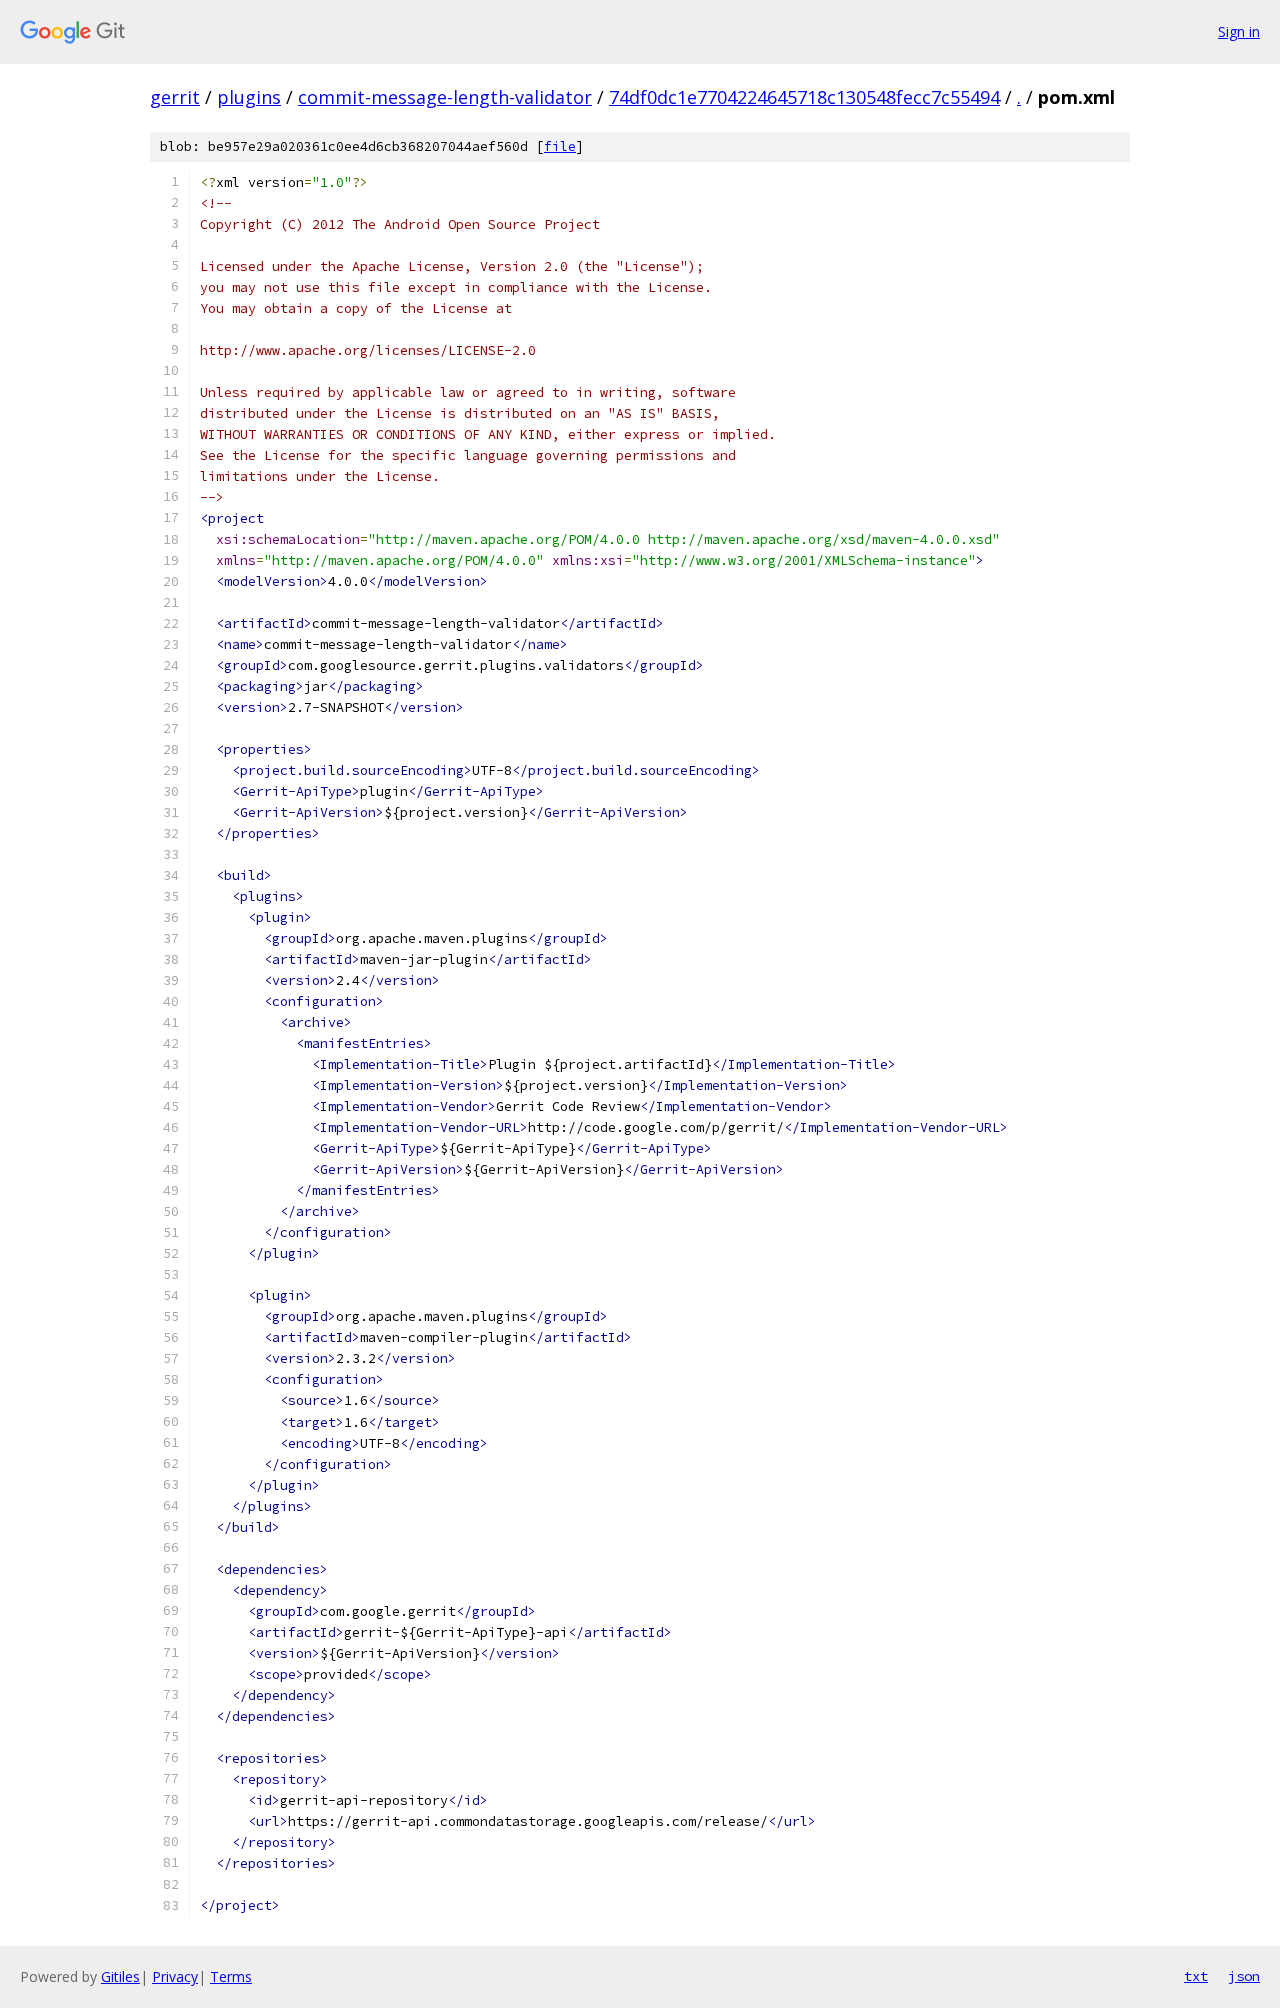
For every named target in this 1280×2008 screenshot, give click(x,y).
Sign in (1239, 31)
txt (1196, 1976)
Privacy (175, 1976)
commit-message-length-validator (445, 97)
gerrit (175, 97)
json (1244, 1976)
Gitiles (120, 1976)
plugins (249, 97)
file (560, 146)
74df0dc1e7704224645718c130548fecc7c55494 (804, 97)
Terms (231, 1976)
